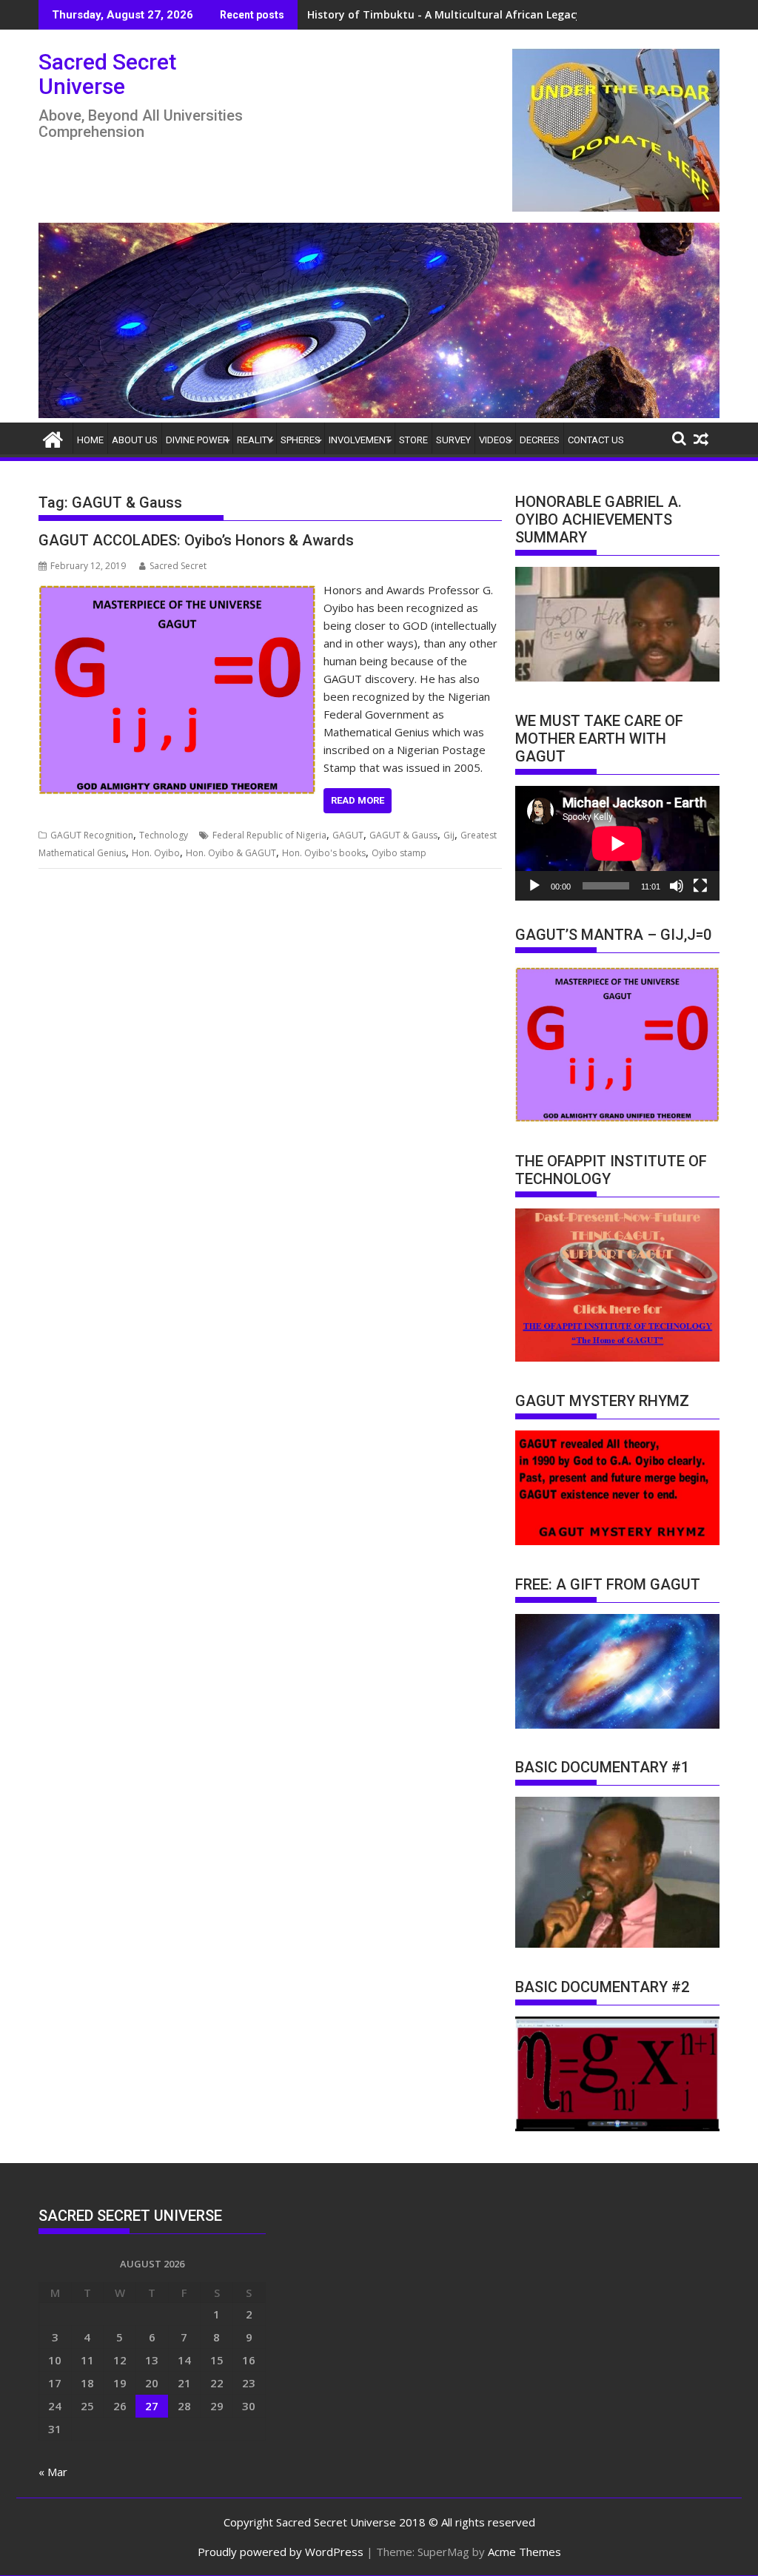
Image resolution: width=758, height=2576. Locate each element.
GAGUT (348, 835)
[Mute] (677, 886)
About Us (135, 440)
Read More (358, 800)
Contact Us (596, 440)
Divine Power (197, 440)
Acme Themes (524, 2552)
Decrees (540, 440)
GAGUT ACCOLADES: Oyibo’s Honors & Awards (196, 540)
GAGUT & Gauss (403, 835)
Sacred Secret (178, 566)
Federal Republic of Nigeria (269, 835)
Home (90, 440)
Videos (495, 440)
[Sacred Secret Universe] (379, 414)
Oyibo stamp (399, 853)
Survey (453, 440)
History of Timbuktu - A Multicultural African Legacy (445, 14)
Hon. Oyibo (156, 853)
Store (413, 440)
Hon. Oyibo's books (324, 853)
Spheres (301, 440)
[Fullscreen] (700, 886)
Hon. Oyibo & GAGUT (231, 853)
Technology (164, 835)
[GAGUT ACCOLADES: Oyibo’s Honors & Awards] (177, 590)
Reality (255, 440)
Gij (449, 835)
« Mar (53, 2472)
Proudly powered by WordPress (281, 2552)
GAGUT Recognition (92, 835)
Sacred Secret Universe (107, 74)
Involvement (360, 440)
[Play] (534, 886)
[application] (617, 843)
